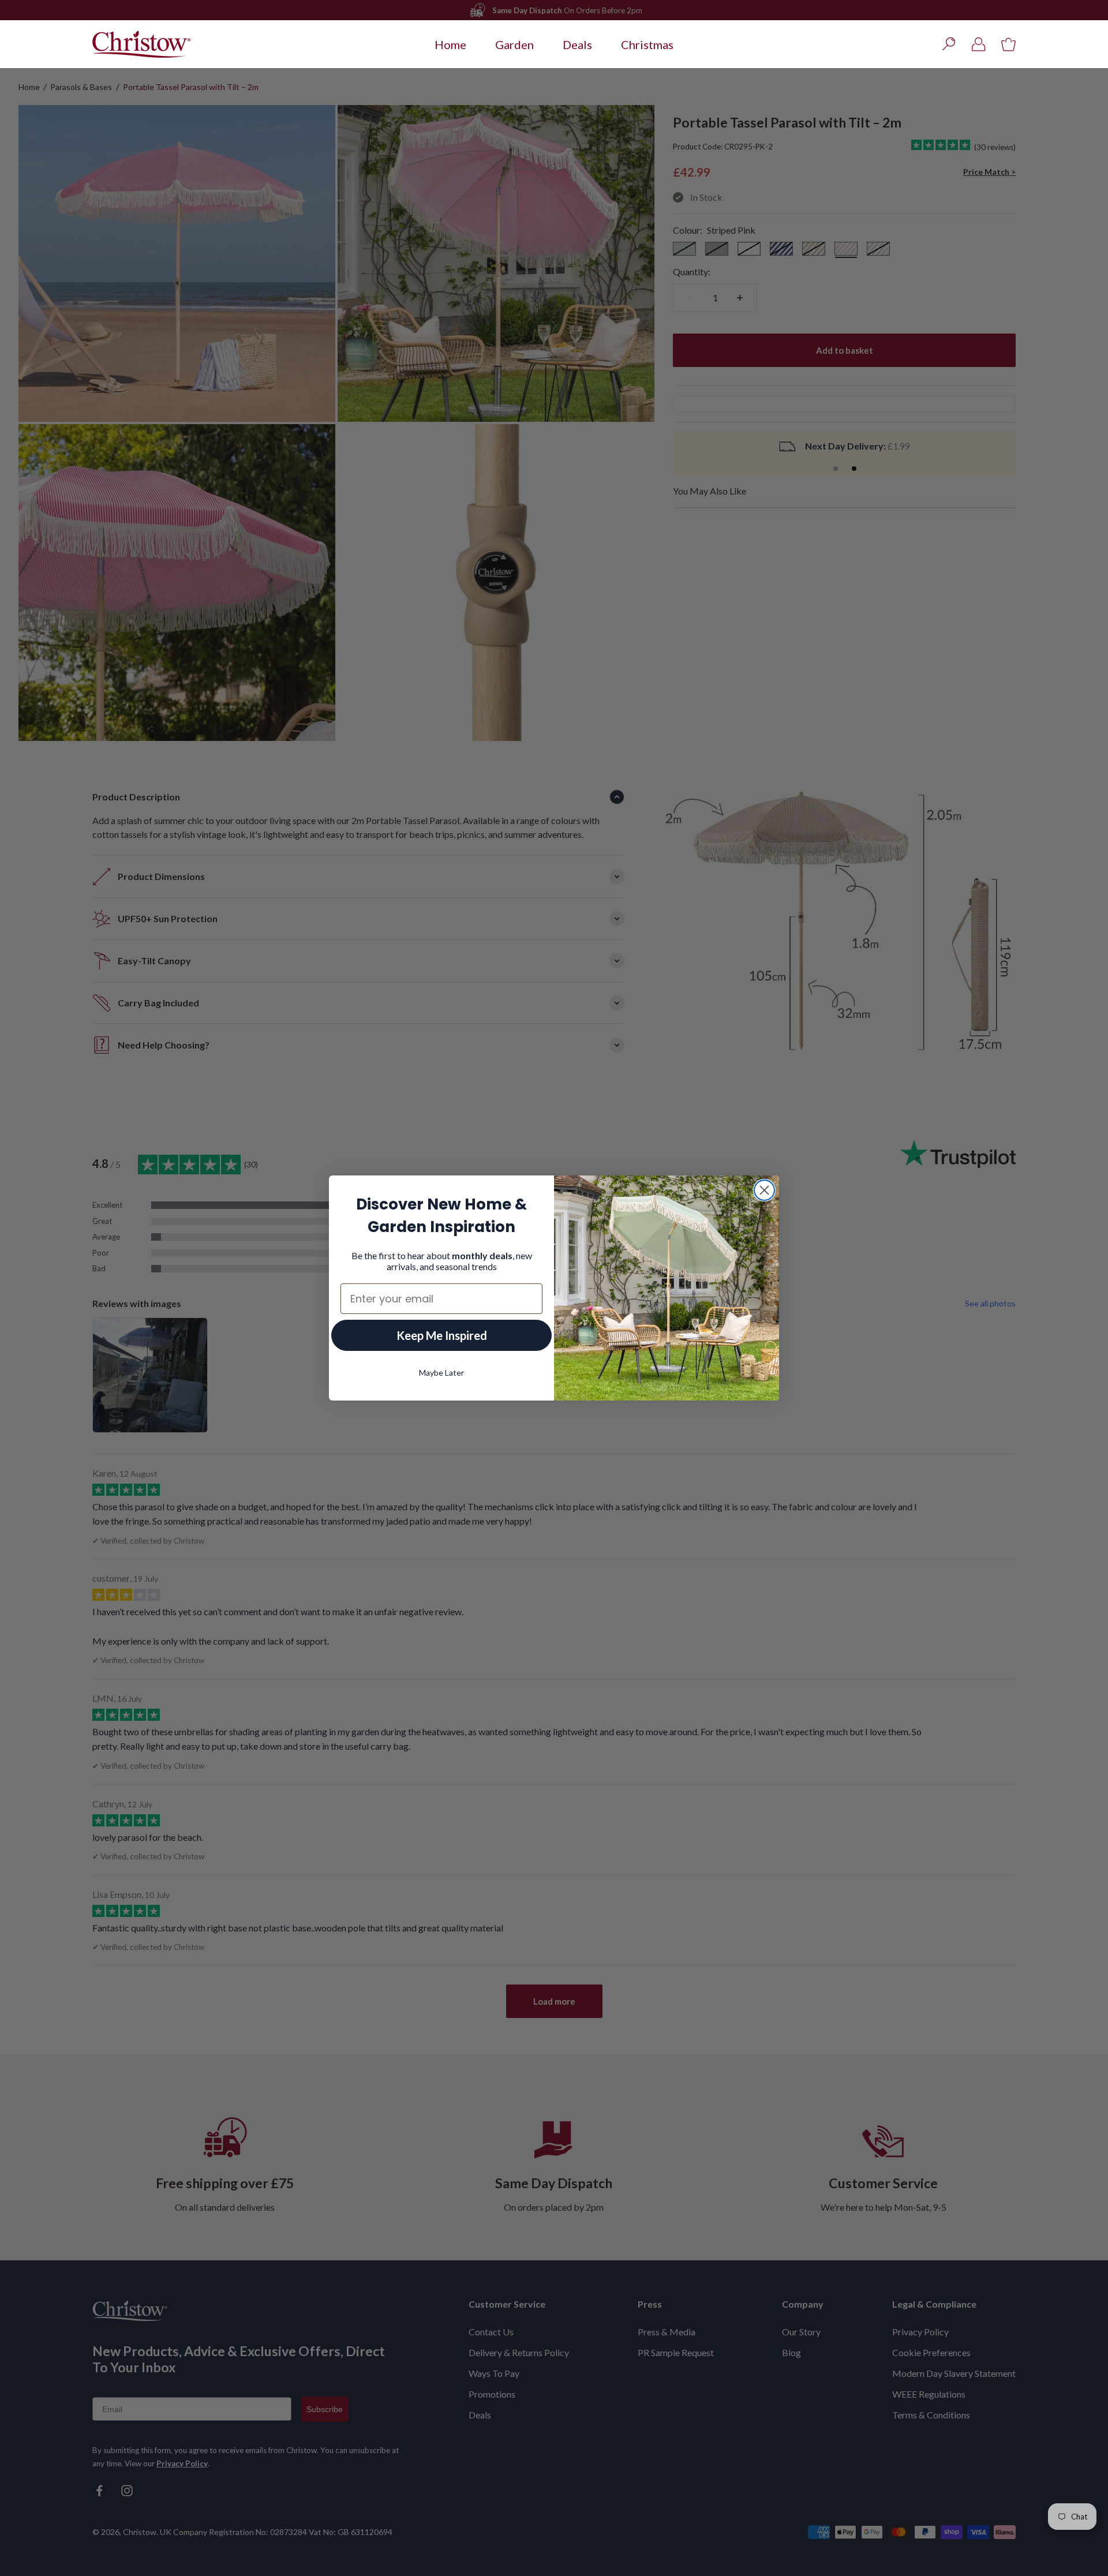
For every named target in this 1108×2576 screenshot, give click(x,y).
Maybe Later (441, 1373)
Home (450, 44)
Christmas (647, 44)
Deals (577, 44)
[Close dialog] (764, 1190)
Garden (514, 44)
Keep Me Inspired (442, 1335)
